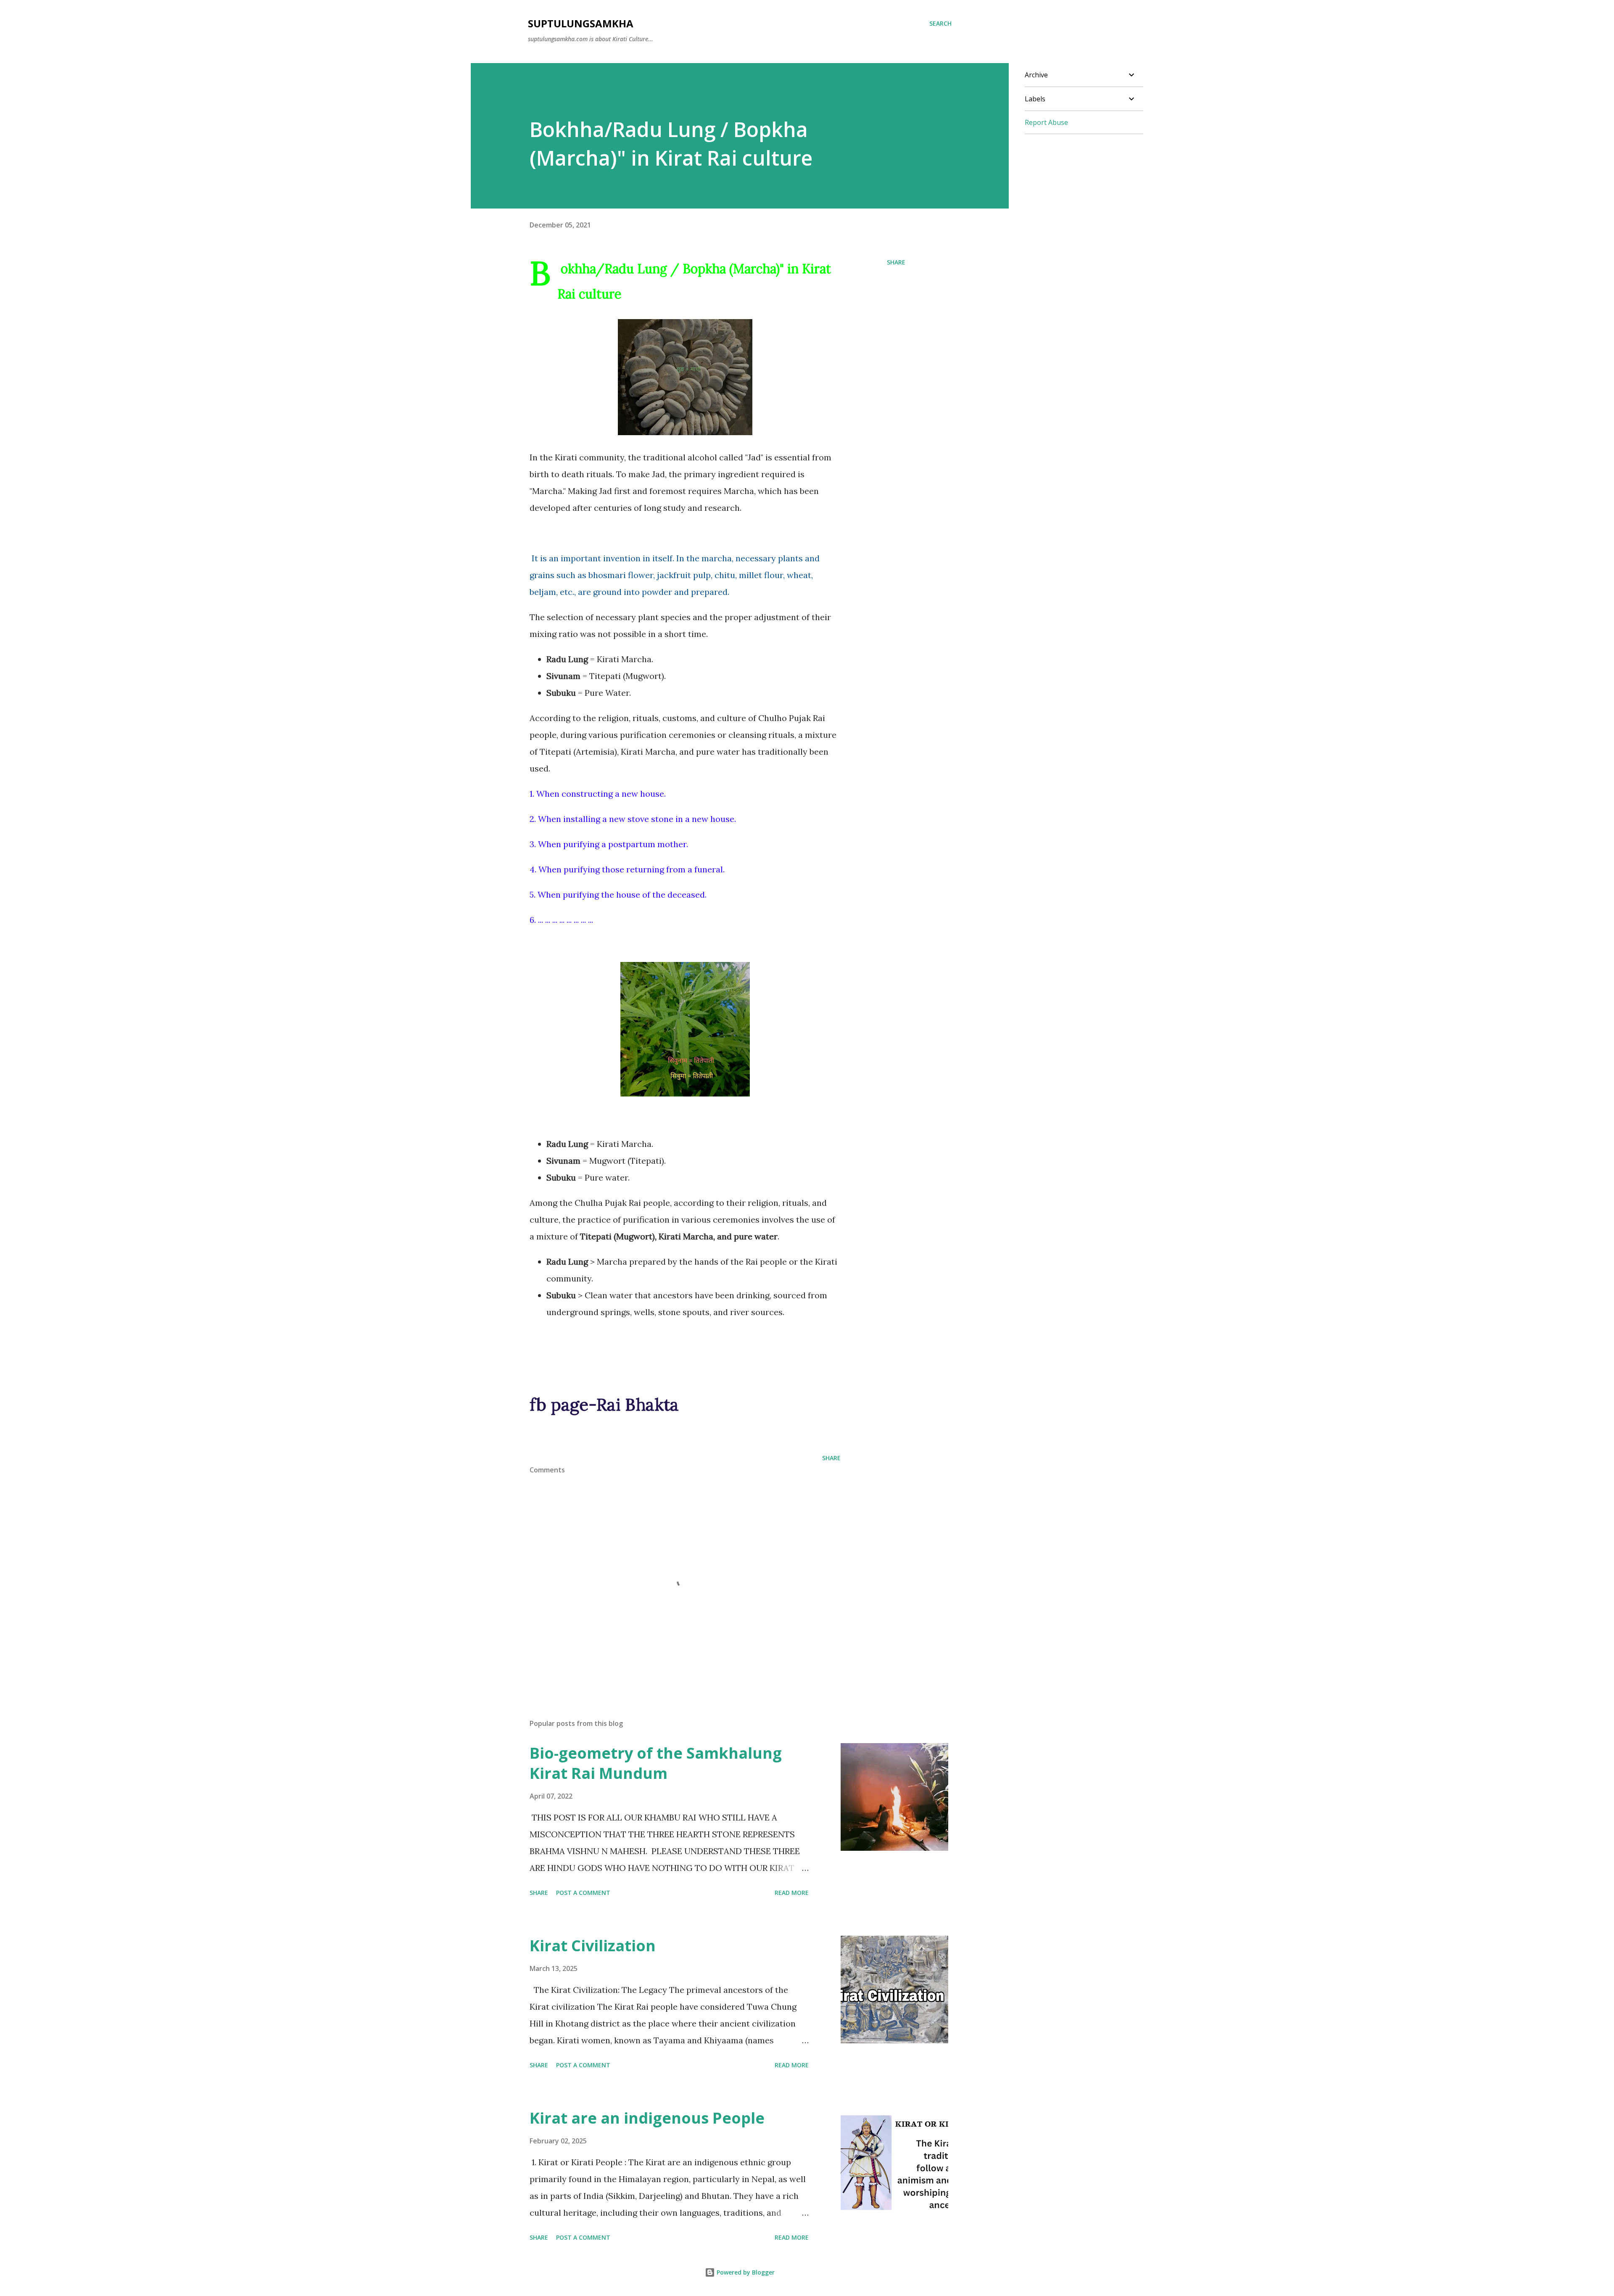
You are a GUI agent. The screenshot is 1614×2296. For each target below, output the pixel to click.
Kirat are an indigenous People (647, 2118)
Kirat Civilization (593, 1946)
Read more (792, 1893)
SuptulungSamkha (581, 23)
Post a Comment (583, 1893)
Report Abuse (1046, 122)
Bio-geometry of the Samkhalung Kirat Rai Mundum (656, 1763)
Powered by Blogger (745, 2272)
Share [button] (896, 262)
